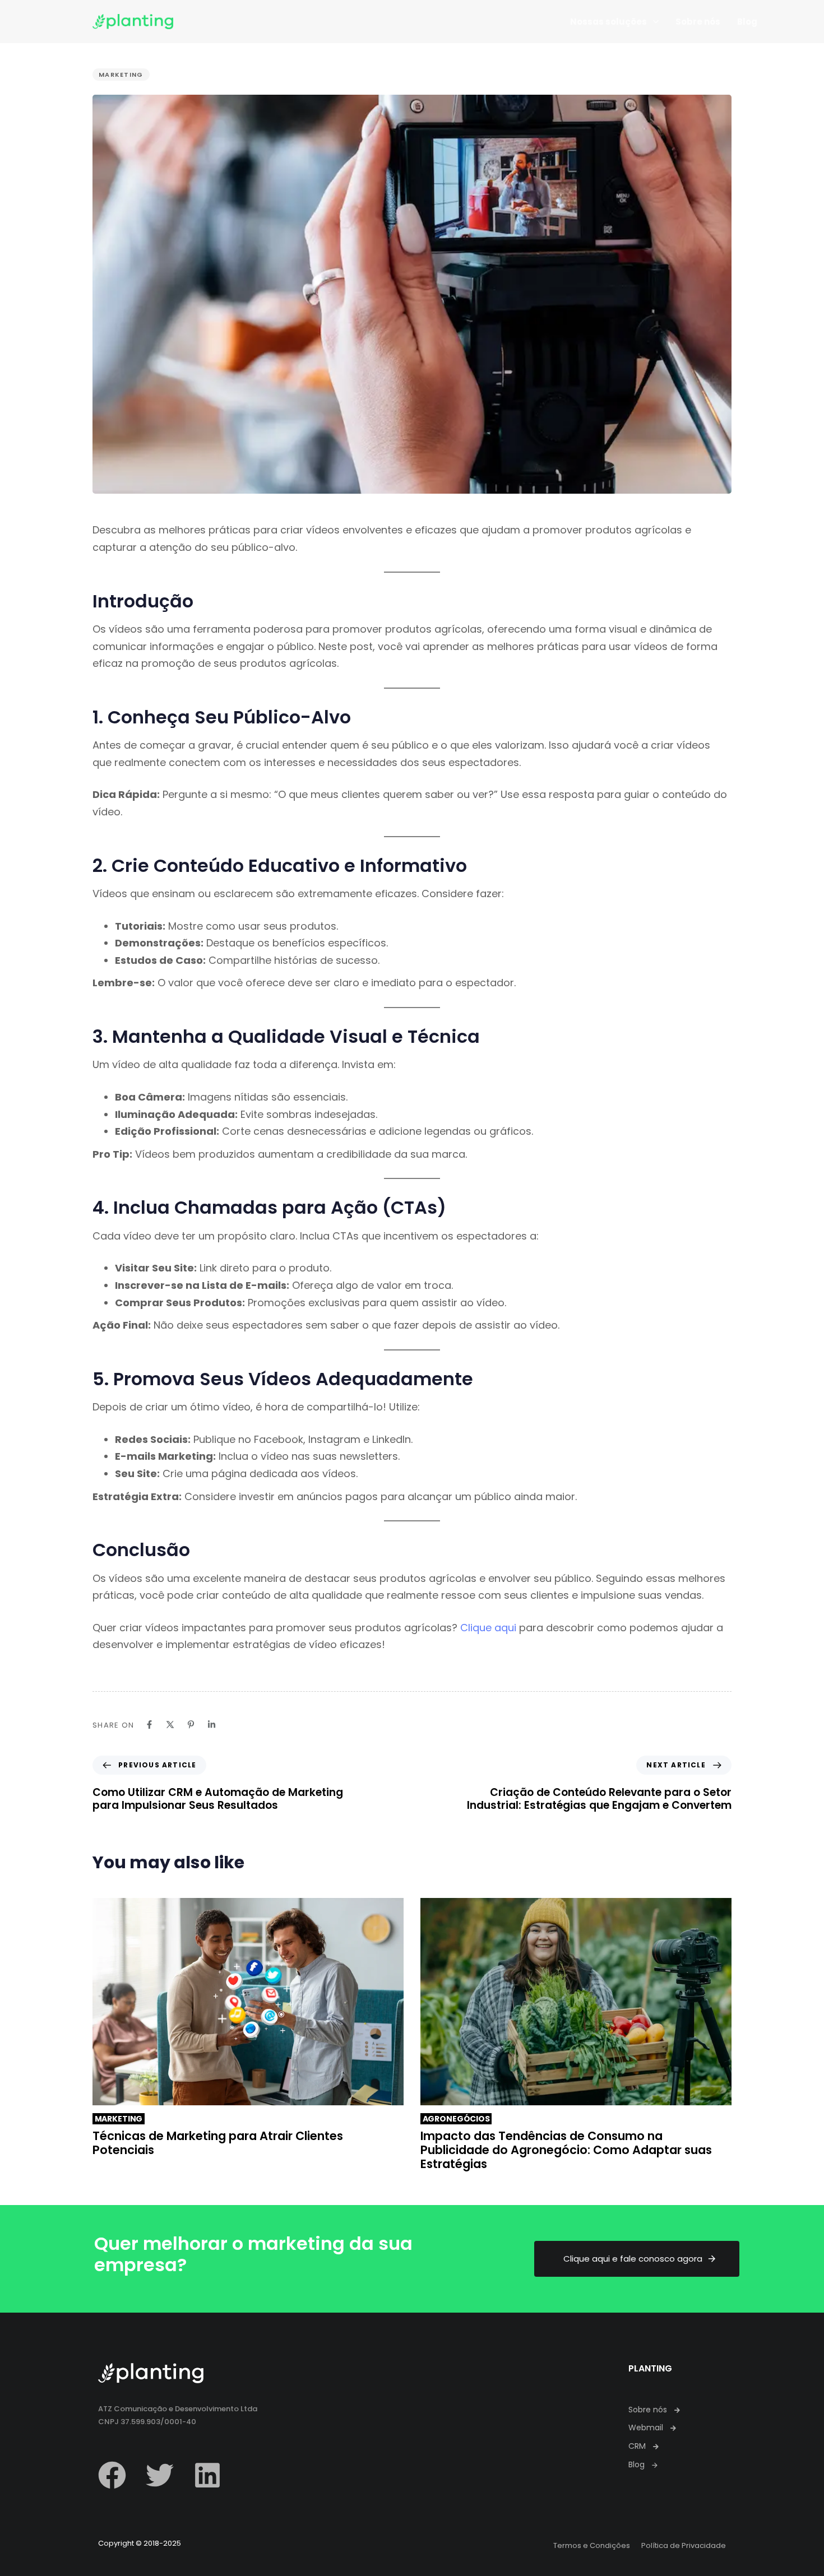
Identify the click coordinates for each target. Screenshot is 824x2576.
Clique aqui (488, 1628)
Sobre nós (698, 22)
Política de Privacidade (684, 2545)
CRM (637, 2446)
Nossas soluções (608, 22)
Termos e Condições (592, 2545)
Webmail (646, 2428)
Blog (747, 22)
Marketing (121, 75)
